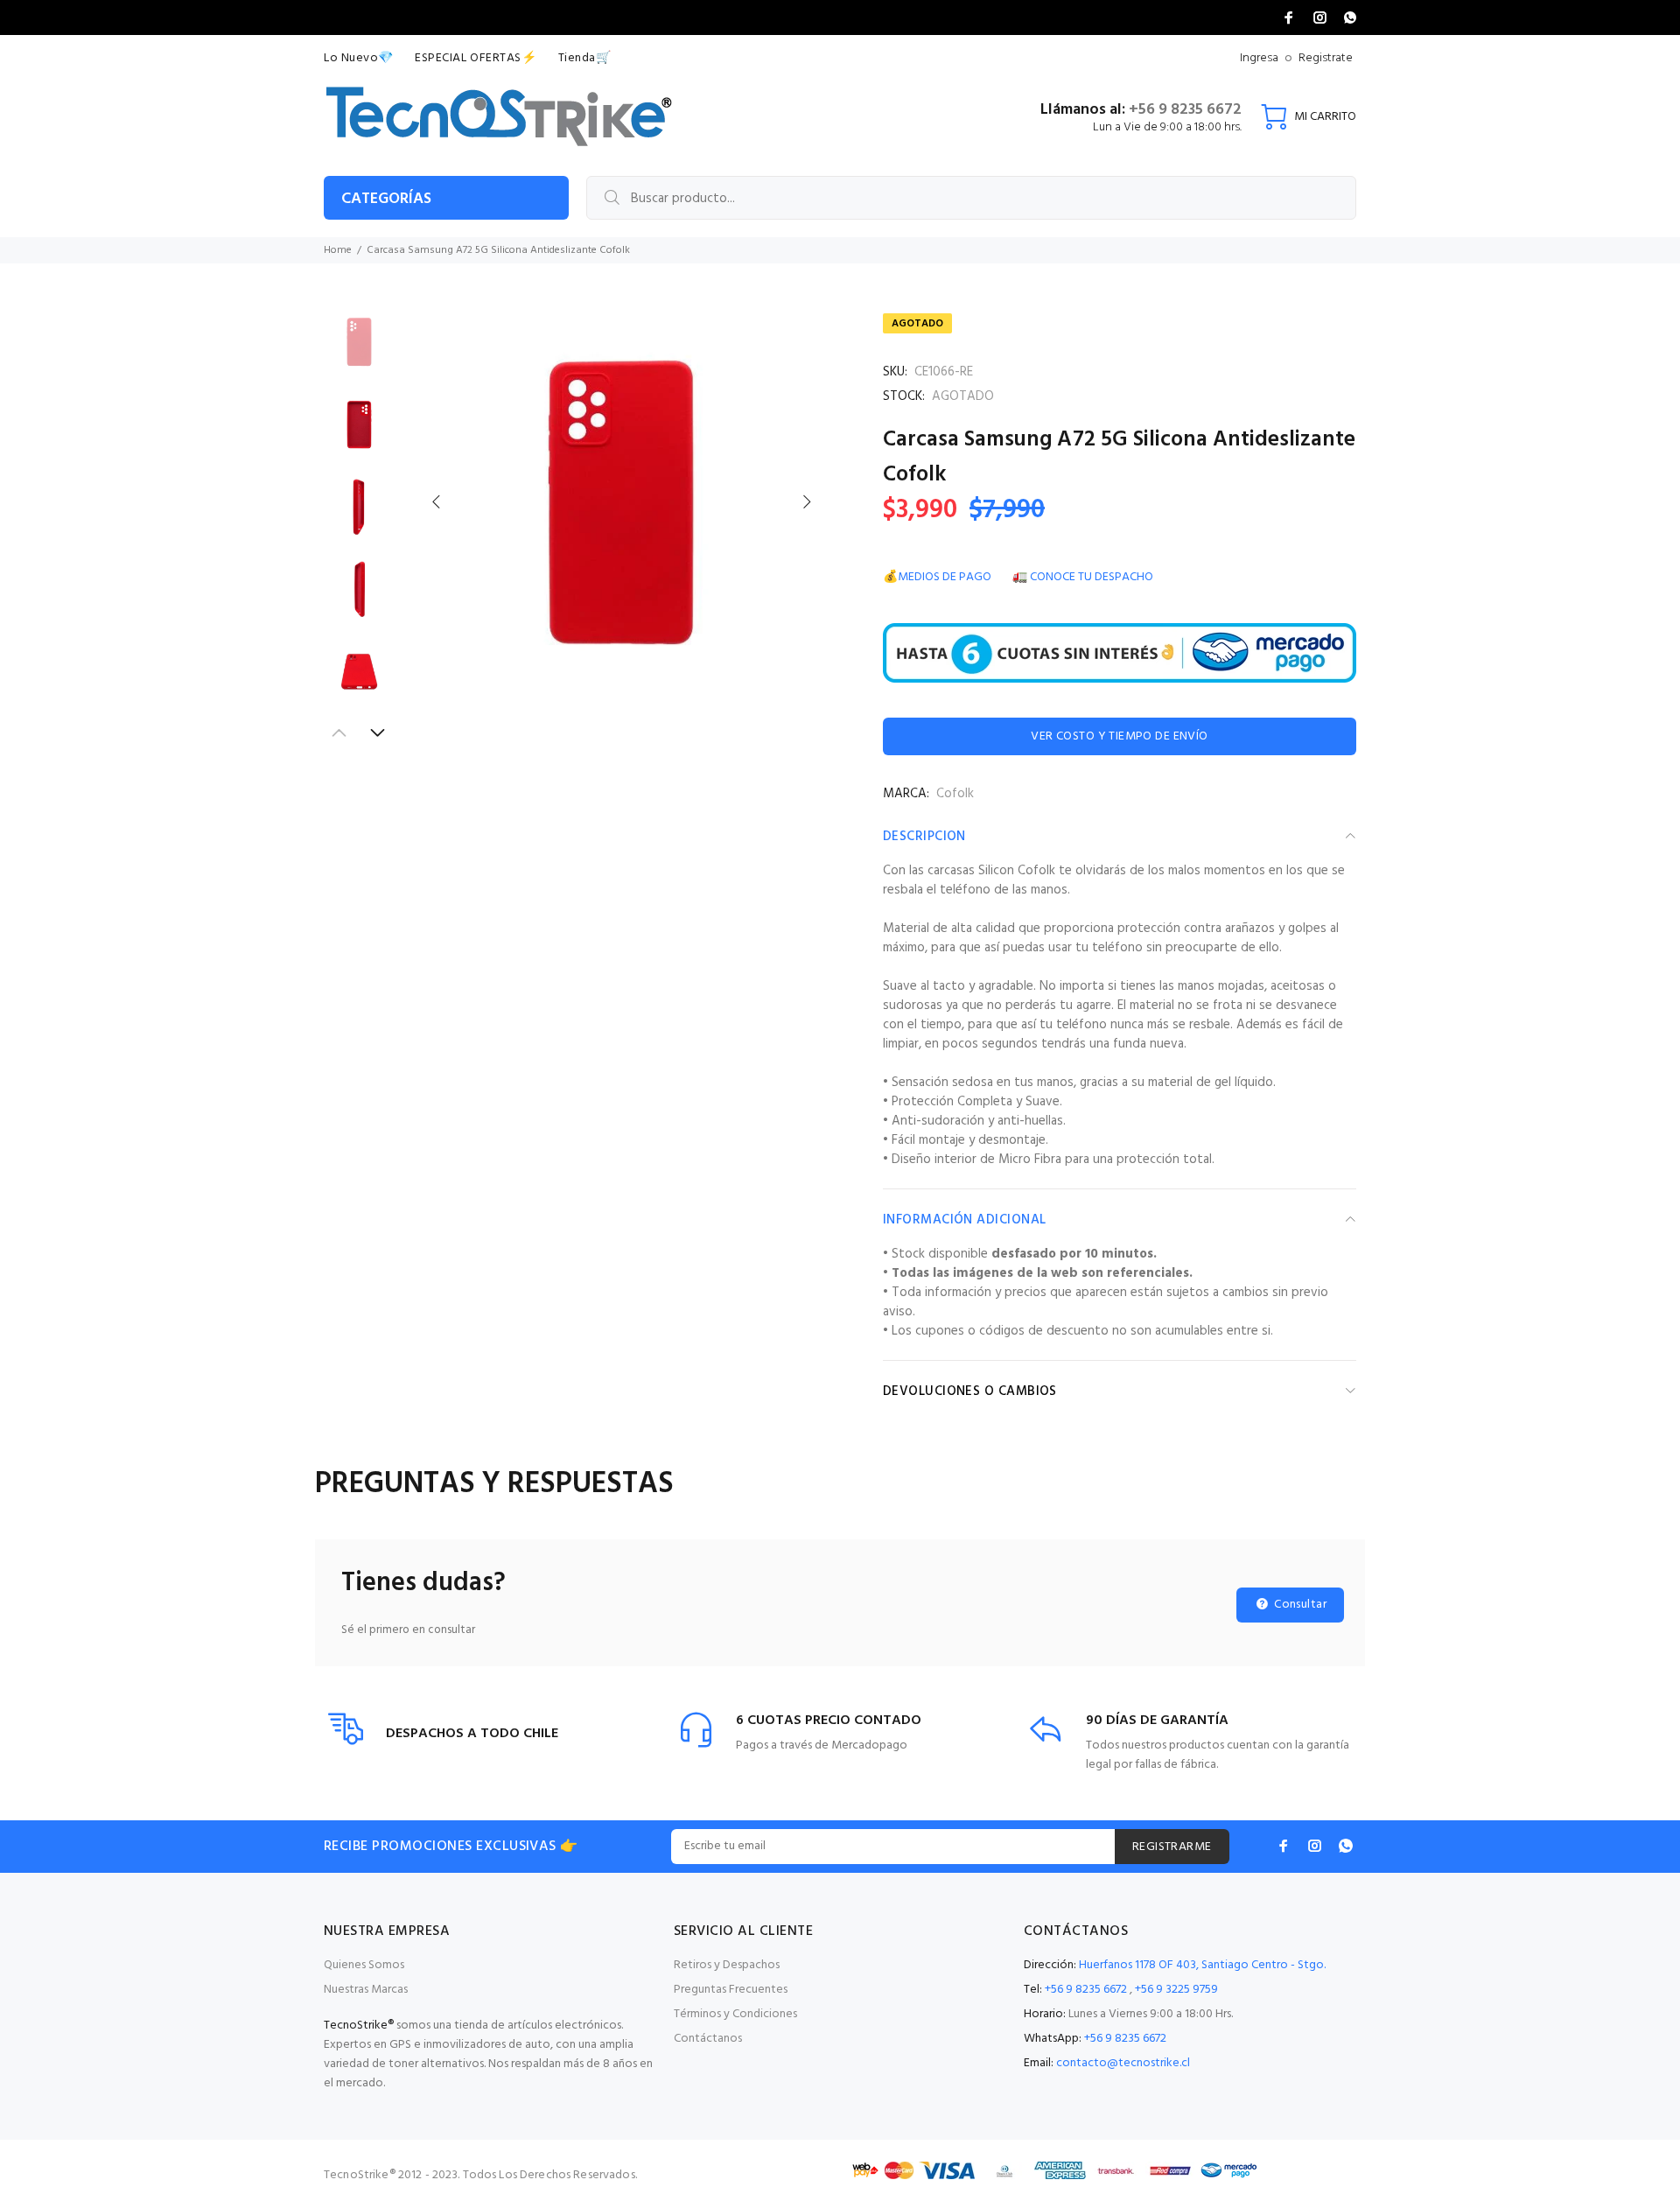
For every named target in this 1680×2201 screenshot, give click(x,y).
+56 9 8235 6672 (1185, 110)
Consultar (1299, 1605)
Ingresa (1259, 58)
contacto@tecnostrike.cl (1123, 2063)
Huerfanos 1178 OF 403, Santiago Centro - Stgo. (1202, 1965)
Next (806, 501)
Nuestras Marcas (366, 1990)
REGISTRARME (1172, 1847)
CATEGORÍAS (386, 199)
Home (338, 250)
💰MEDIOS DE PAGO (937, 577)
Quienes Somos (364, 1965)
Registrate (1326, 58)
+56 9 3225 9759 (1176, 1990)
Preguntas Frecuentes (731, 1990)
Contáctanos (708, 2039)
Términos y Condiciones (735, 2014)
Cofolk (955, 794)
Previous (437, 501)
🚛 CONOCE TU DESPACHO (1083, 577)
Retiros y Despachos (727, 1965)
